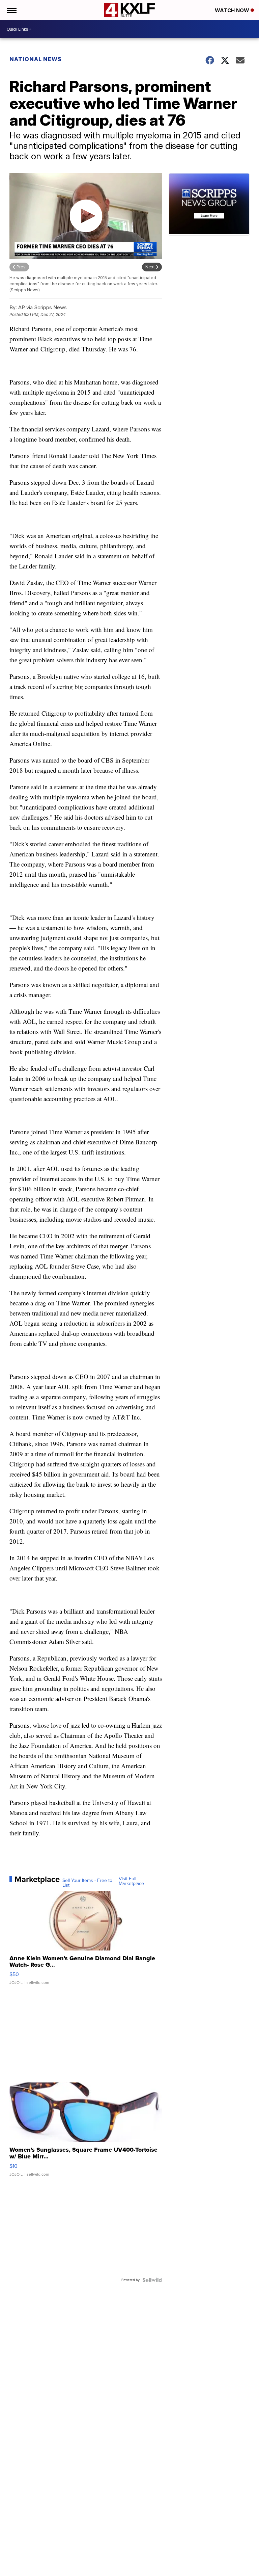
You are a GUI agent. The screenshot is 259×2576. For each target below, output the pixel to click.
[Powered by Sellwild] (152, 2280)
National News (36, 59)
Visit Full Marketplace (131, 1881)
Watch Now (233, 10)
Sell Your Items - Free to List (87, 1883)
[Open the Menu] (11, 10)
